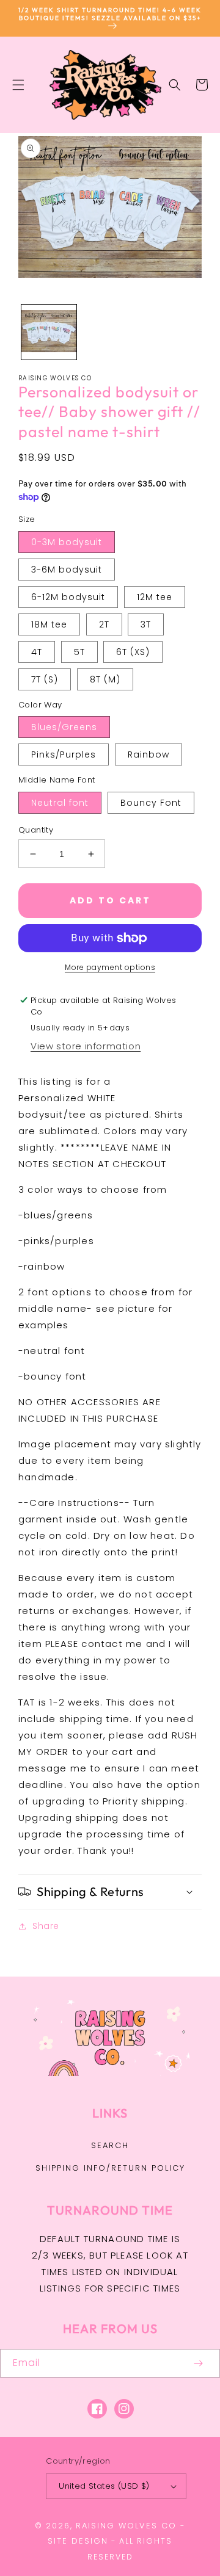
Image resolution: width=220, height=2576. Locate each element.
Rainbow (148, 754)
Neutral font (60, 803)
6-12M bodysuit (68, 597)
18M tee (49, 624)
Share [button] (46, 1926)
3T (146, 624)
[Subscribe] (198, 2363)
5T (79, 652)
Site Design (78, 2541)
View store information (86, 1046)
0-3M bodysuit (67, 542)
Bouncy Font (151, 803)
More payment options (110, 967)
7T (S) (45, 679)
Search (110, 2145)
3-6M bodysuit (67, 570)
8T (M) (105, 679)
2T (104, 624)
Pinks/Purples (64, 754)
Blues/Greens (64, 727)
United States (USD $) (104, 2486)
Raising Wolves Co (126, 2526)
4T (37, 652)
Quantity (36, 830)
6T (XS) (133, 652)
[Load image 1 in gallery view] (49, 332)
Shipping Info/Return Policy (110, 2168)
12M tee (155, 597)
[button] (18, 85)
